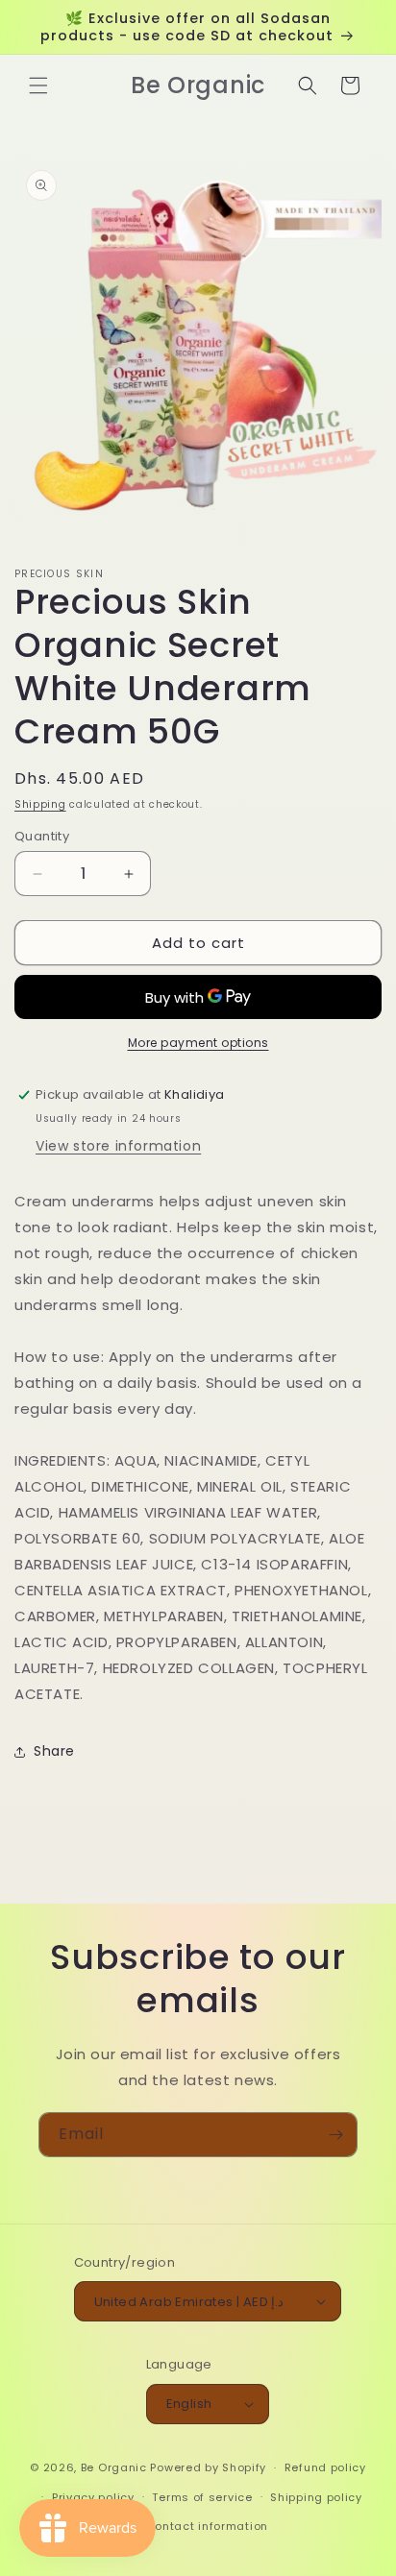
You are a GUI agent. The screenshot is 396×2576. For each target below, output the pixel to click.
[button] (38, 85)
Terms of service (202, 2497)
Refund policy (325, 2467)
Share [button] (54, 1751)
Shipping (40, 804)
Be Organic (114, 2467)
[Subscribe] (335, 2135)
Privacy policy (93, 2497)
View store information (118, 1146)
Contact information (207, 2526)
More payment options (198, 1043)
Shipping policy (316, 2497)
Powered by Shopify (208, 2467)
